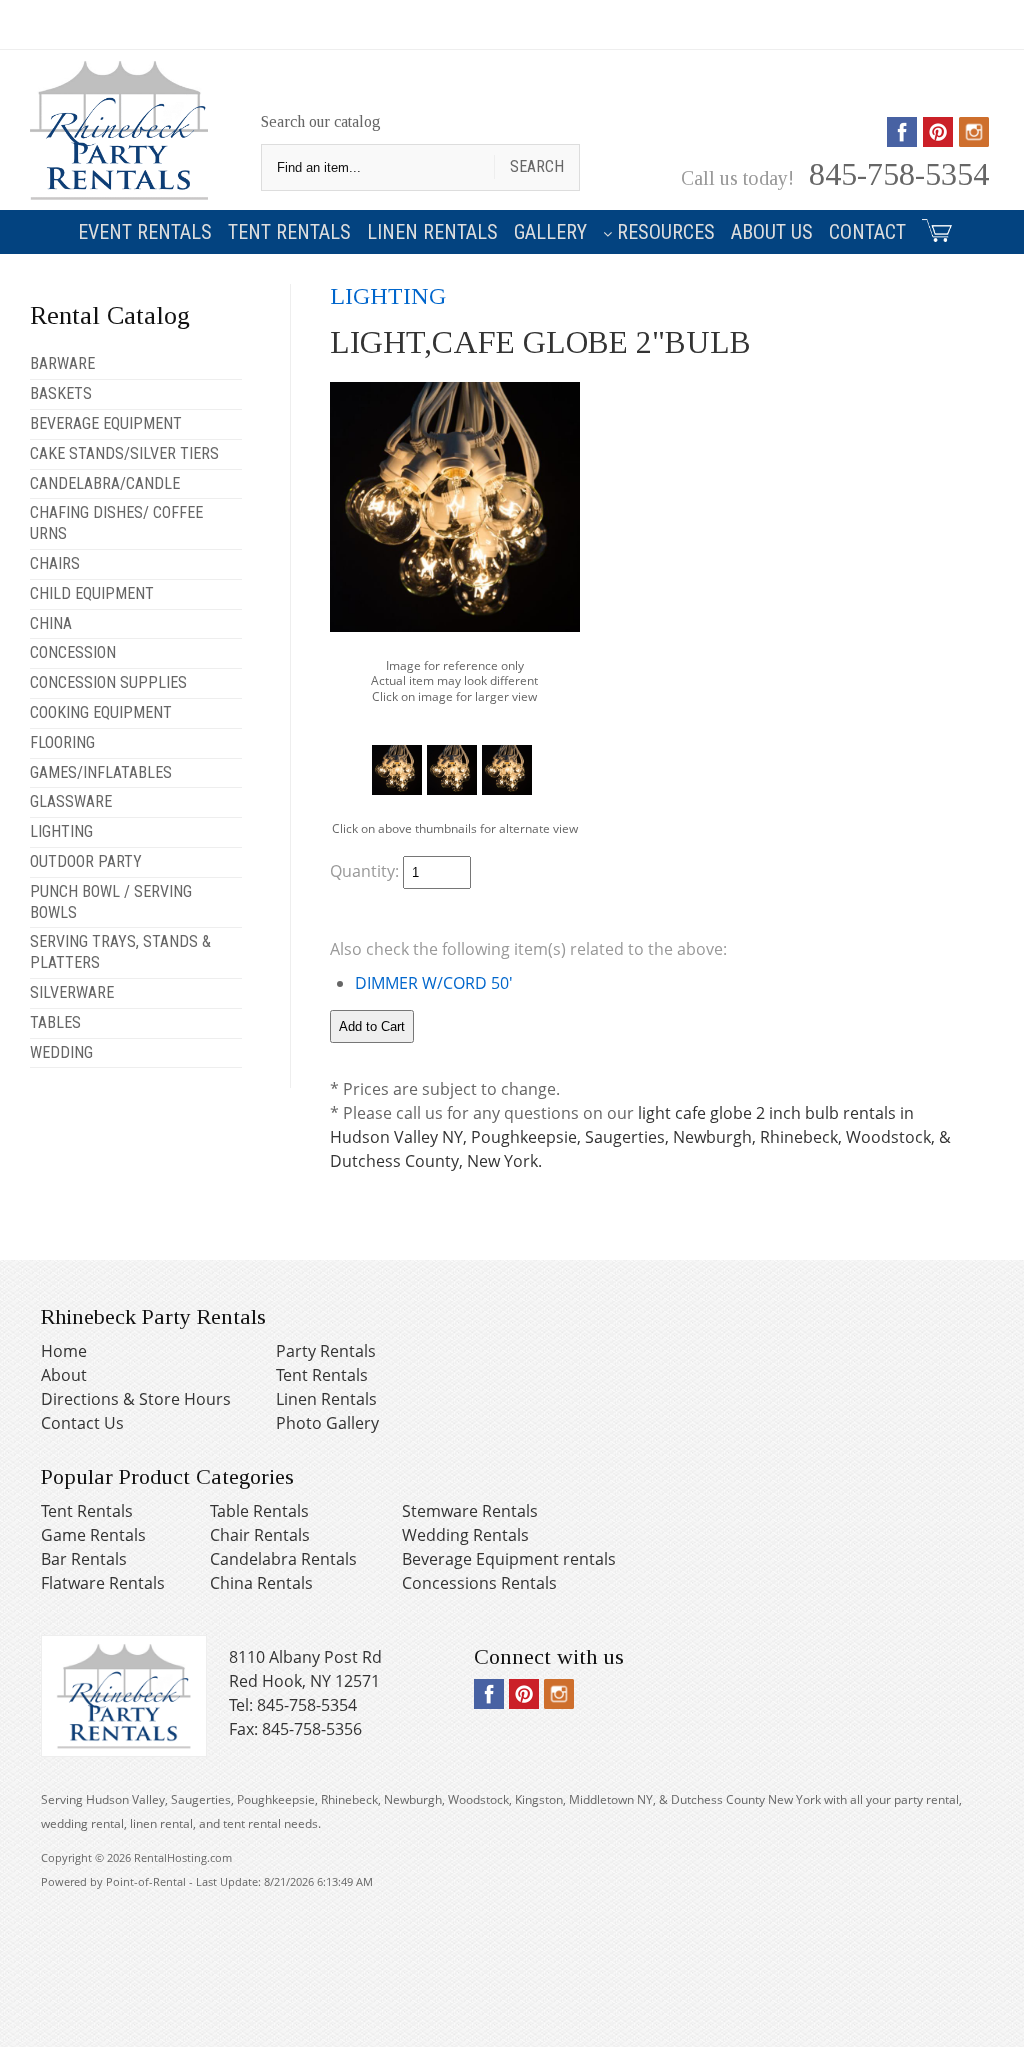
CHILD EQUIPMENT (92, 593)
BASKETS (61, 393)
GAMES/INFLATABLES (101, 772)
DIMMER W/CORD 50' (434, 983)
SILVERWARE (72, 992)
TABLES (55, 1022)
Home (64, 1351)
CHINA (51, 623)
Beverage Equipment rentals (509, 1559)
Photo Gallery (327, 1423)
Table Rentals (259, 1511)
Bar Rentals (84, 1559)
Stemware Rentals (470, 1511)
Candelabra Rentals (283, 1559)
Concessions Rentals (479, 1583)
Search (537, 166)
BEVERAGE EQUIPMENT (106, 423)
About (64, 1375)
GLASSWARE (71, 801)
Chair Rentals (260, 1535)
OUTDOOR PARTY (86, 861)
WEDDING (61, 1052)
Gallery (550, 232)
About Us (772, 232)
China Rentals (261, 1583)
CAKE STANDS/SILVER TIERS (124, 453)
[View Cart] (934, 227)
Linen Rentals (432, 232)
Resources (666, 232)
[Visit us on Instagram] (974, 140)
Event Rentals (145, 232)
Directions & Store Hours (136, 1399)
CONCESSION (73, 652)
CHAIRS (55, 563)
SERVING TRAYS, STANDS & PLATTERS (120, 952)
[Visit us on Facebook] (902, 140)
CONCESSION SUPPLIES (108, 682)
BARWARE (62, 363)
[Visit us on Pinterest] (938, 140)
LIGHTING (61, 831)
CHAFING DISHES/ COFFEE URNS (116, 523)
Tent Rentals (289, 232)
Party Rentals (326, 1351)
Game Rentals (93, 1535)
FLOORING (62, 742)
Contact (867, 232)
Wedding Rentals (465, 1535)
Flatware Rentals (103, 1583)
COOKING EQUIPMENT (101, 712)
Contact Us (82, 1423)
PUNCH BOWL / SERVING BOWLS (111, 902)
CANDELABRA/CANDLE (105, 483)
